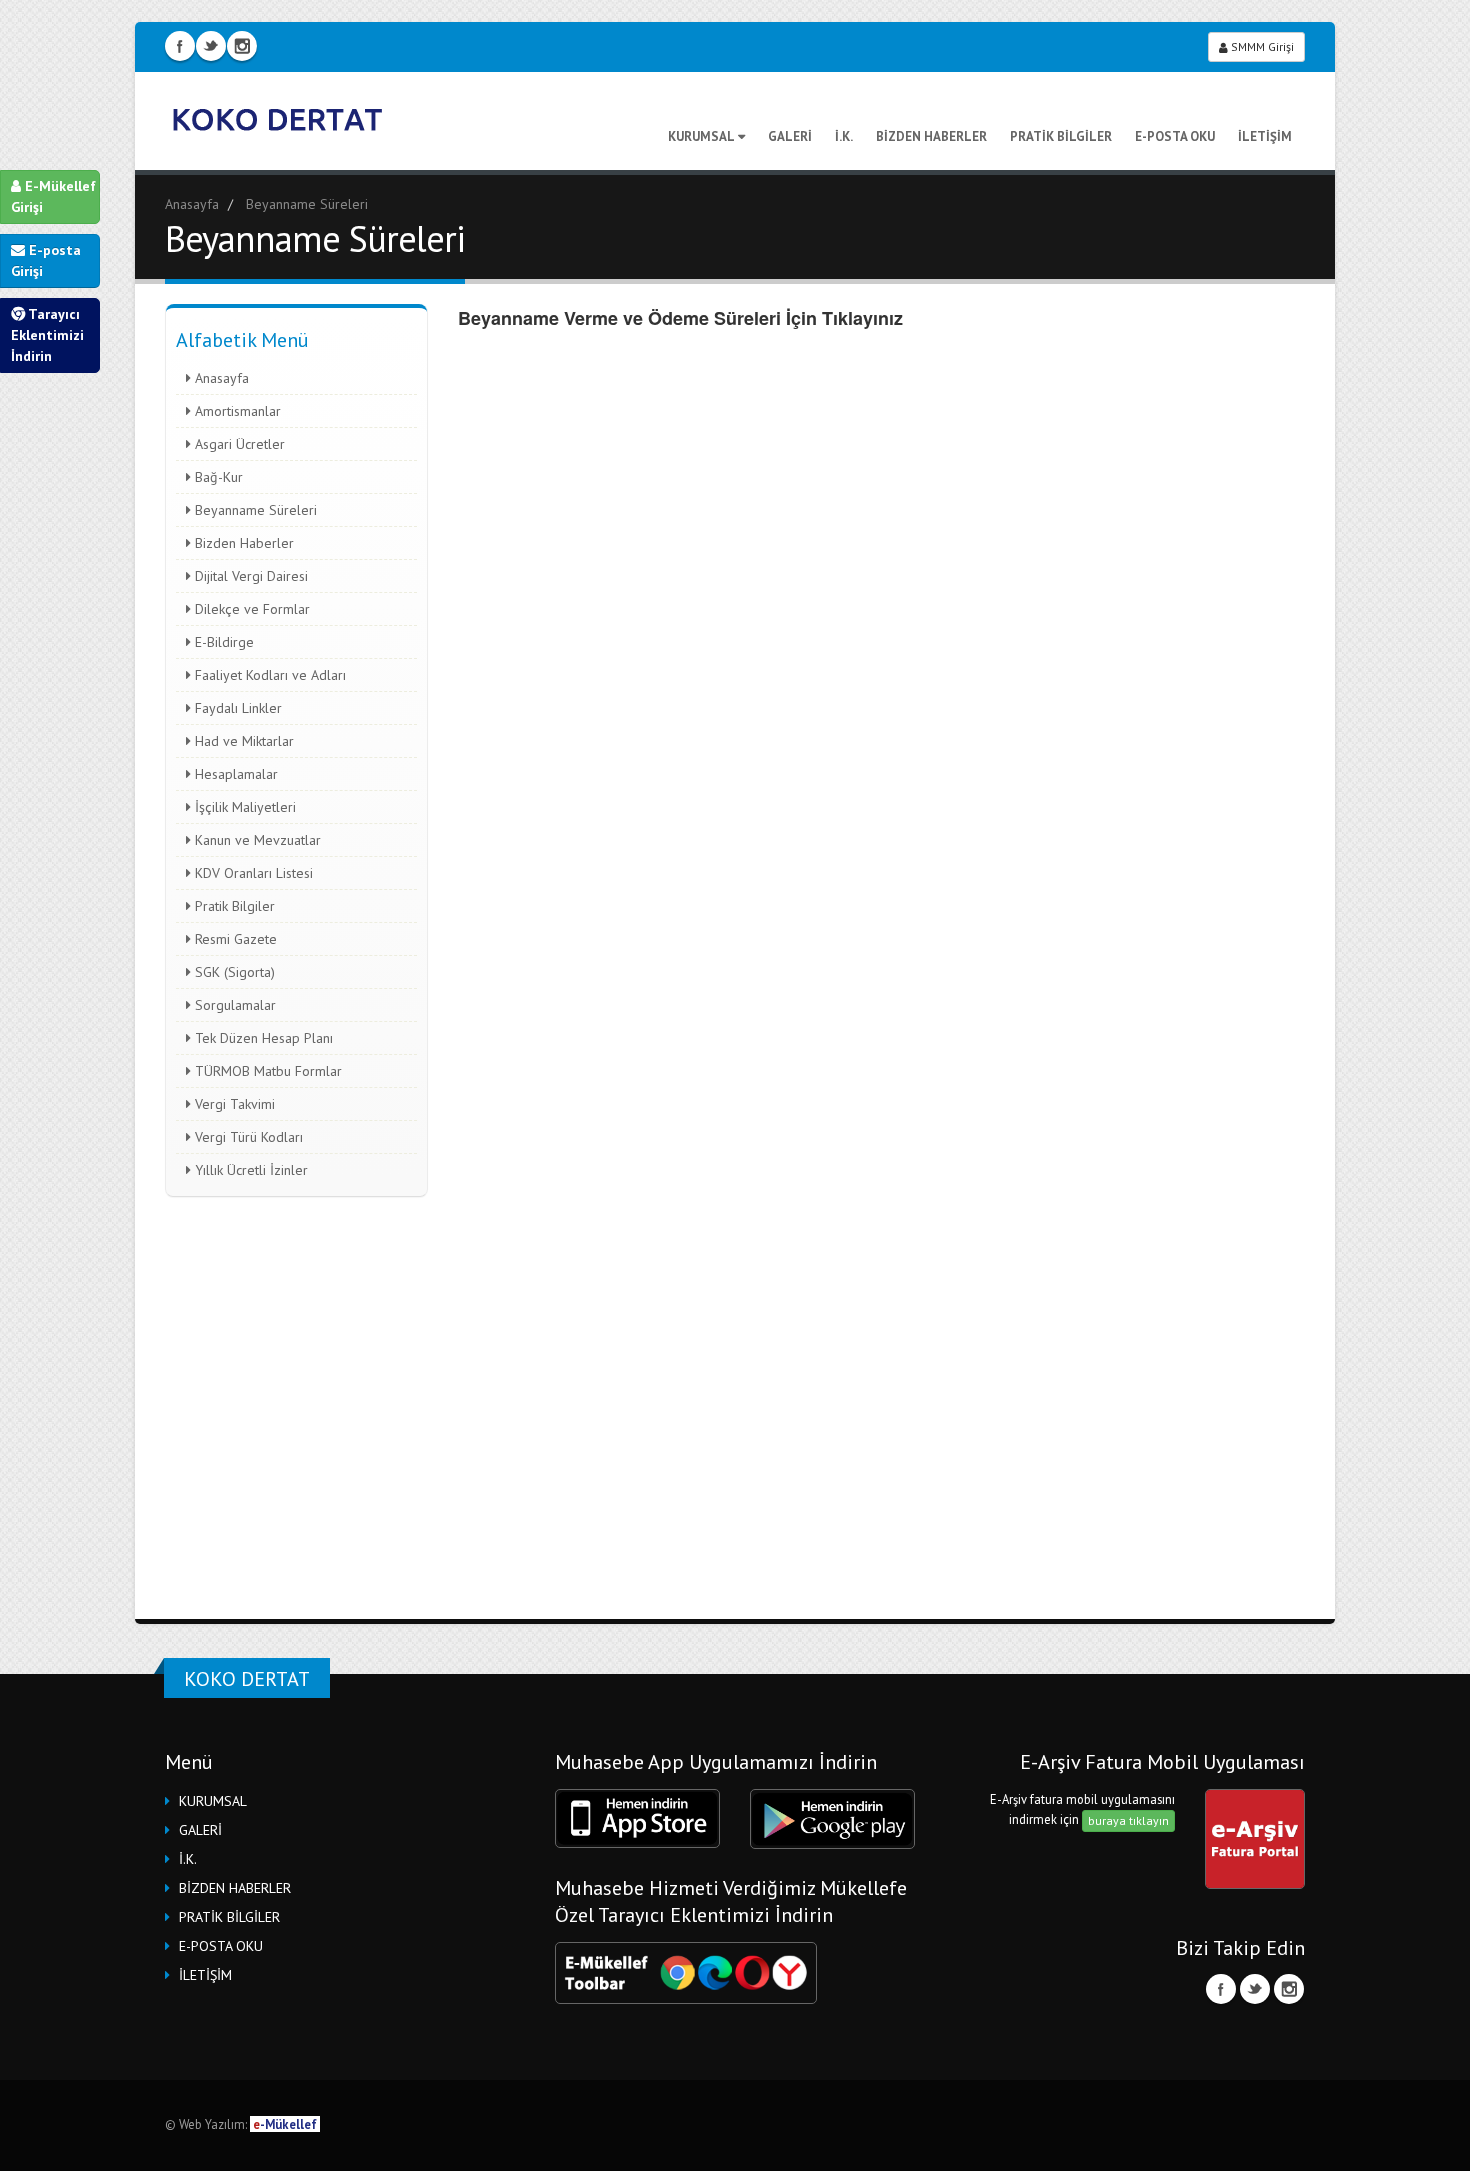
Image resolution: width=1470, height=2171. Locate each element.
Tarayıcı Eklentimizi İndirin (47, 335)
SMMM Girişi (1261, 46)
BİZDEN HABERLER (931, 136)
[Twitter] (1255, 1989)
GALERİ (790, 136)
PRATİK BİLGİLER (1061, 136)
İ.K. (844, 136)
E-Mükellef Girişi (53, 196)
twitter (211, 46)
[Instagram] (1289, 1989)
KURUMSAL (701, 136)
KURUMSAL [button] (213, 1801)
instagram (242, 46)
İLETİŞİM (1265, 136)
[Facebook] (1221, 1989)
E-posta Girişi (46, 260)
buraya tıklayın (1128, 1820)
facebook (180, 46)
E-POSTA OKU (1175, 136)
